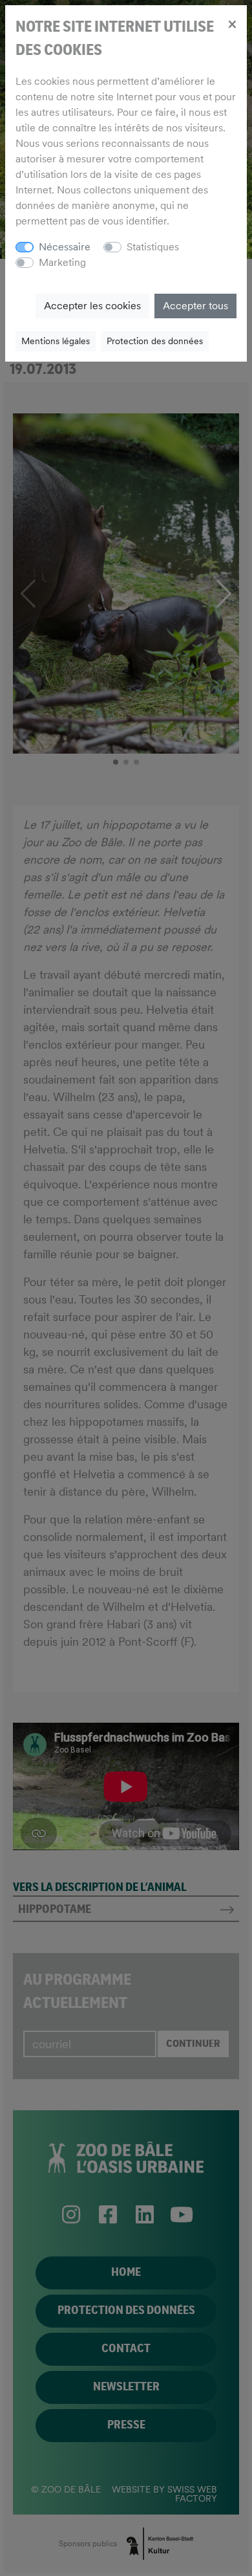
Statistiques (153, 247)
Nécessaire (65, 247)
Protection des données (155, 341)
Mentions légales (56, 341)
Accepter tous (195, 306)
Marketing (62, 262)
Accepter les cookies (92, 306)
